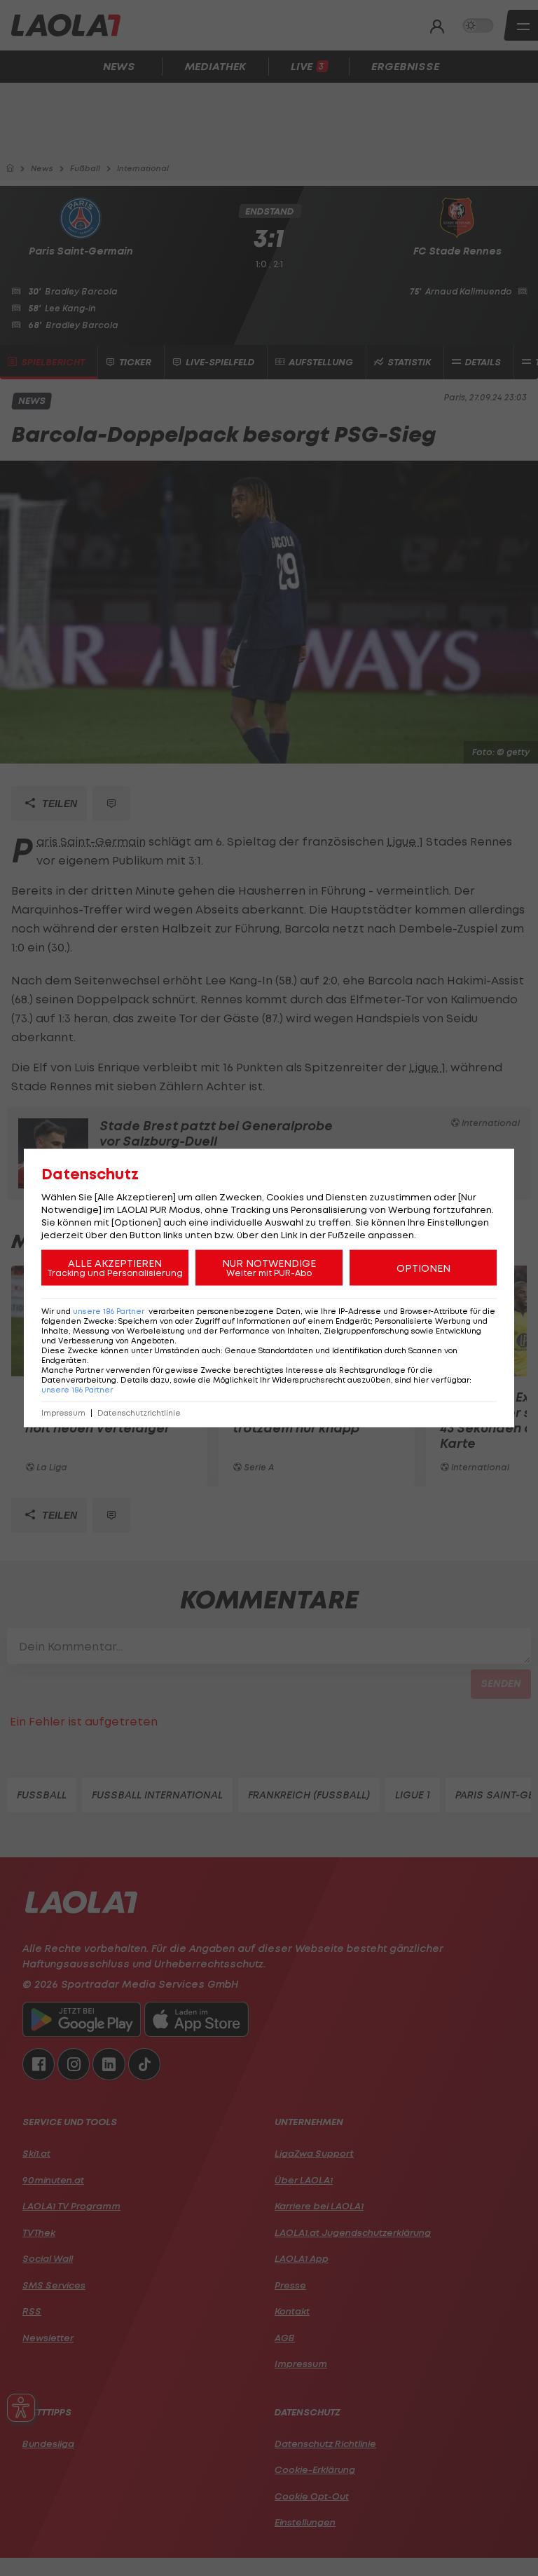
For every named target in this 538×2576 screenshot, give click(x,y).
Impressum (63, 1413)
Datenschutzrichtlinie (139, 1413)
